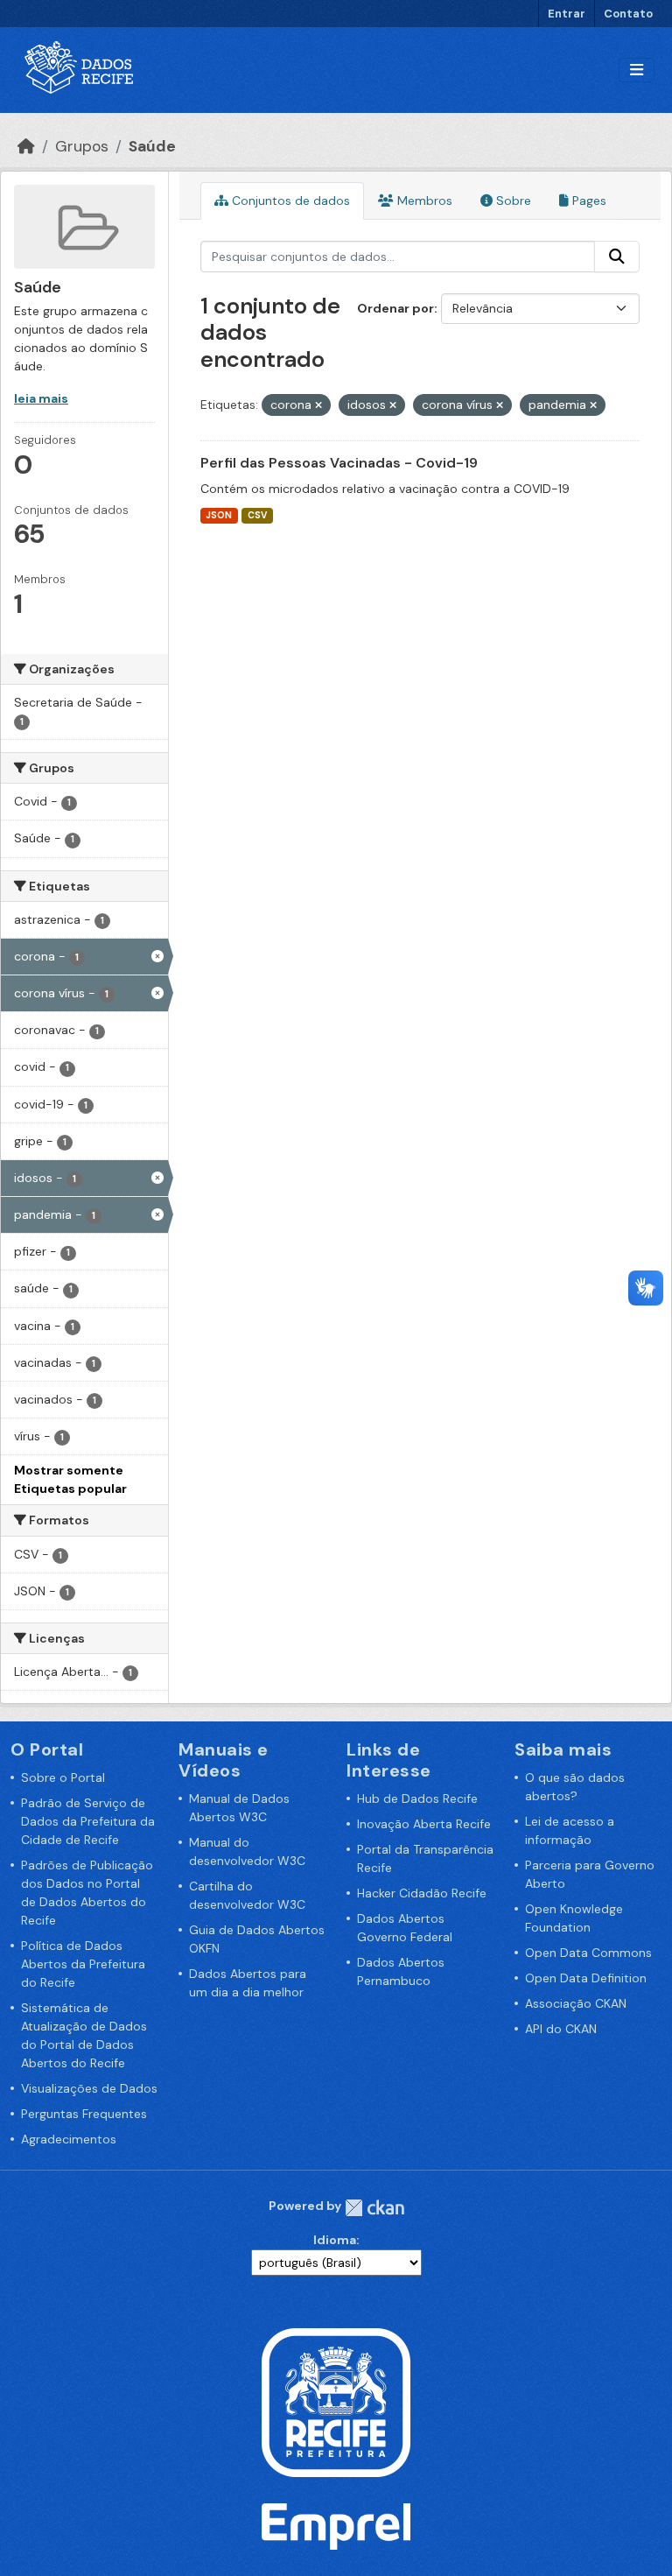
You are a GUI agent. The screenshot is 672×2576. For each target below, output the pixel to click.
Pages (588, 201)
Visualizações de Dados (89, 2088)
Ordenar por (395, 308)
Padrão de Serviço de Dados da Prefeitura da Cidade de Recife (88, 1821)
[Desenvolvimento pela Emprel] (336, 2525)
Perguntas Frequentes (84, 2114)
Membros (423, 201)
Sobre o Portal (63, 1777)
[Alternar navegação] (637, 70)
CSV (257, 515)
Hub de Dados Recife (417, 1798)
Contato (628, 14)
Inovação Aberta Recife (424, 1824)
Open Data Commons (588, 1953)
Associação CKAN (576, 2003)
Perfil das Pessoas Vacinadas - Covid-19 (339, 463)
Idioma (335, 2240)
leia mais (41, 398)
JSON (219, 515)
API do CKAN (561, 2029)
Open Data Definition (586, 1978)
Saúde (152, 146)
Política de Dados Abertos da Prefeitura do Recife (83, 1964)
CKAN (374, 2208)
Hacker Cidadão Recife (422, 1893)
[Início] (26, 146)
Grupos (82, 146)
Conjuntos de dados (289, 201)
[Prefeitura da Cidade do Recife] (336, 2402)
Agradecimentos (69, 2139)
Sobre (512, 201)
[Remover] (318, 405)
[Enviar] (617, 257)
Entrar (567, 14)
